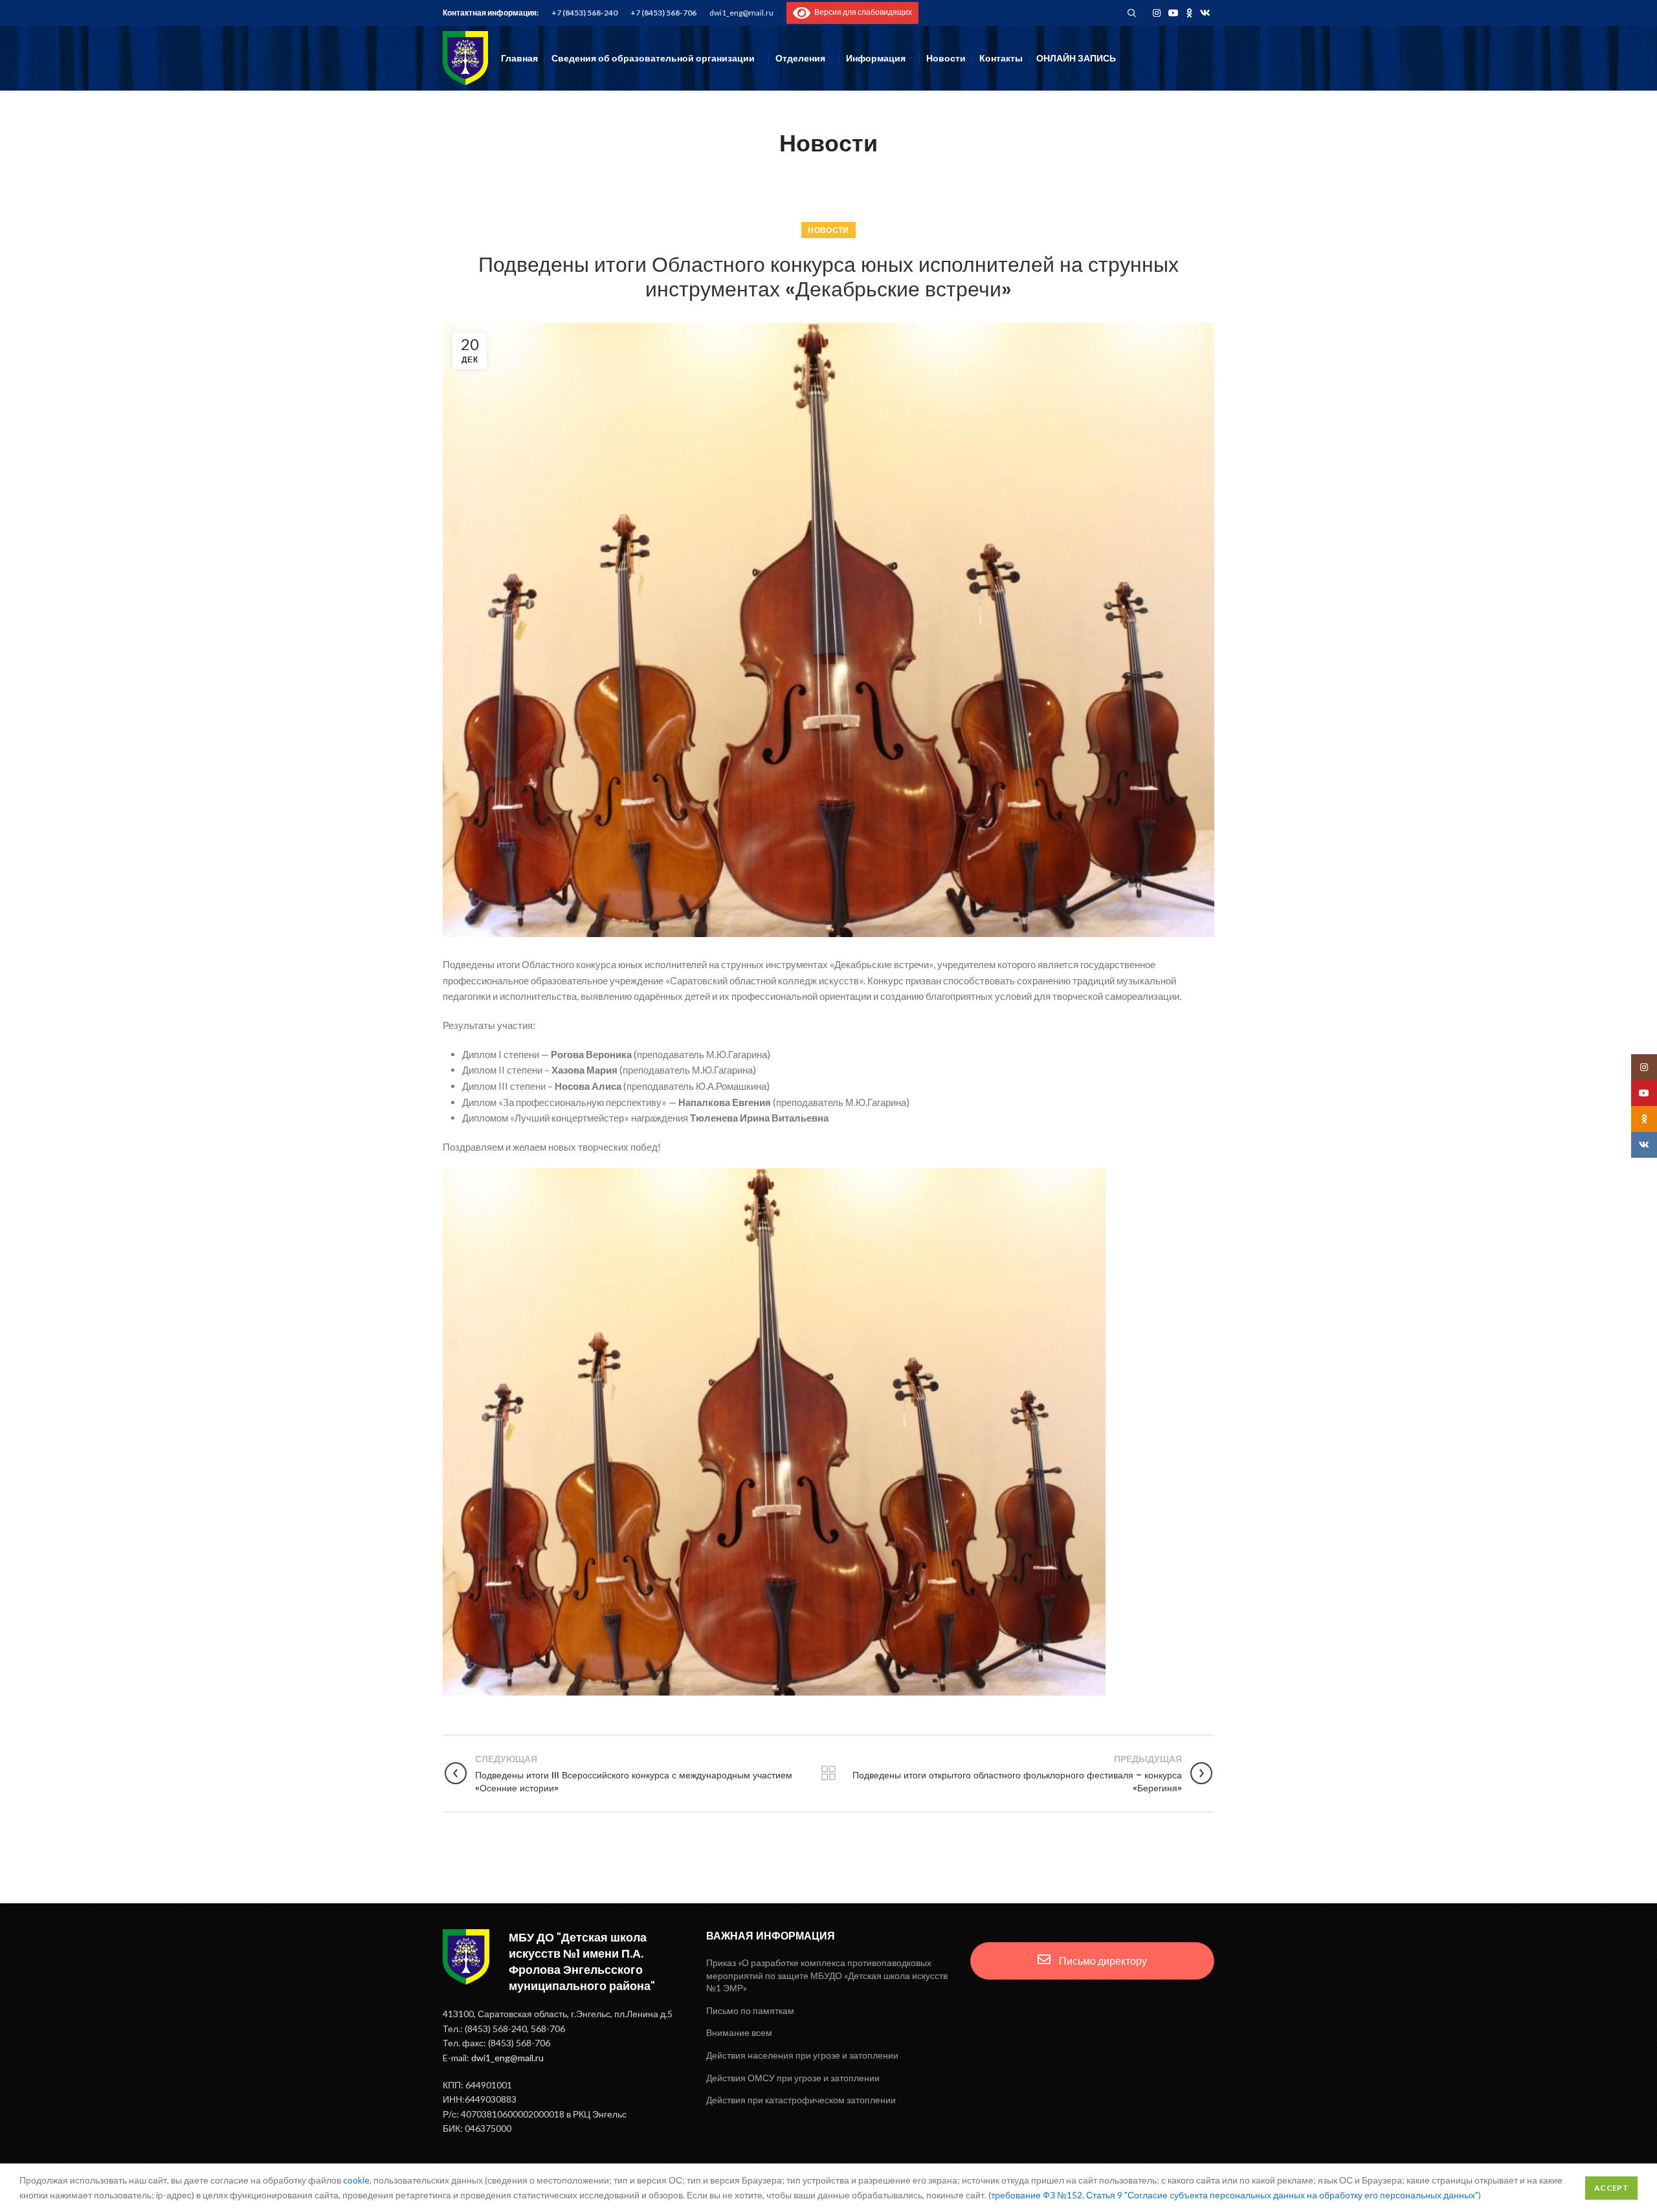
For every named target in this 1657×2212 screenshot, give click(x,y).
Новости (828, 230)
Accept (1611, 2188)
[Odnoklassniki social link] (1189, 13)
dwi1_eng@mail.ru (741, 13)
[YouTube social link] (1173, 13)
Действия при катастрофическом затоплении (801, 2100)
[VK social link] (1205, 13)
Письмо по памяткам (750, 2010)
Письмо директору (1102, 1961)
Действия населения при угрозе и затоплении (802, 2055)
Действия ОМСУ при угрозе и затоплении (793, 2078)
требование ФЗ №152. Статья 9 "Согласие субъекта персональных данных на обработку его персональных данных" (1235, 2195)
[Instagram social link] (1157, 13)
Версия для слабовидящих (861, 12)
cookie (356, 2180)
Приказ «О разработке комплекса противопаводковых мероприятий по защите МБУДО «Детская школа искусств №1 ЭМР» (827, 1975)
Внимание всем (739, 2032)
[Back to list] (828, 1773)
